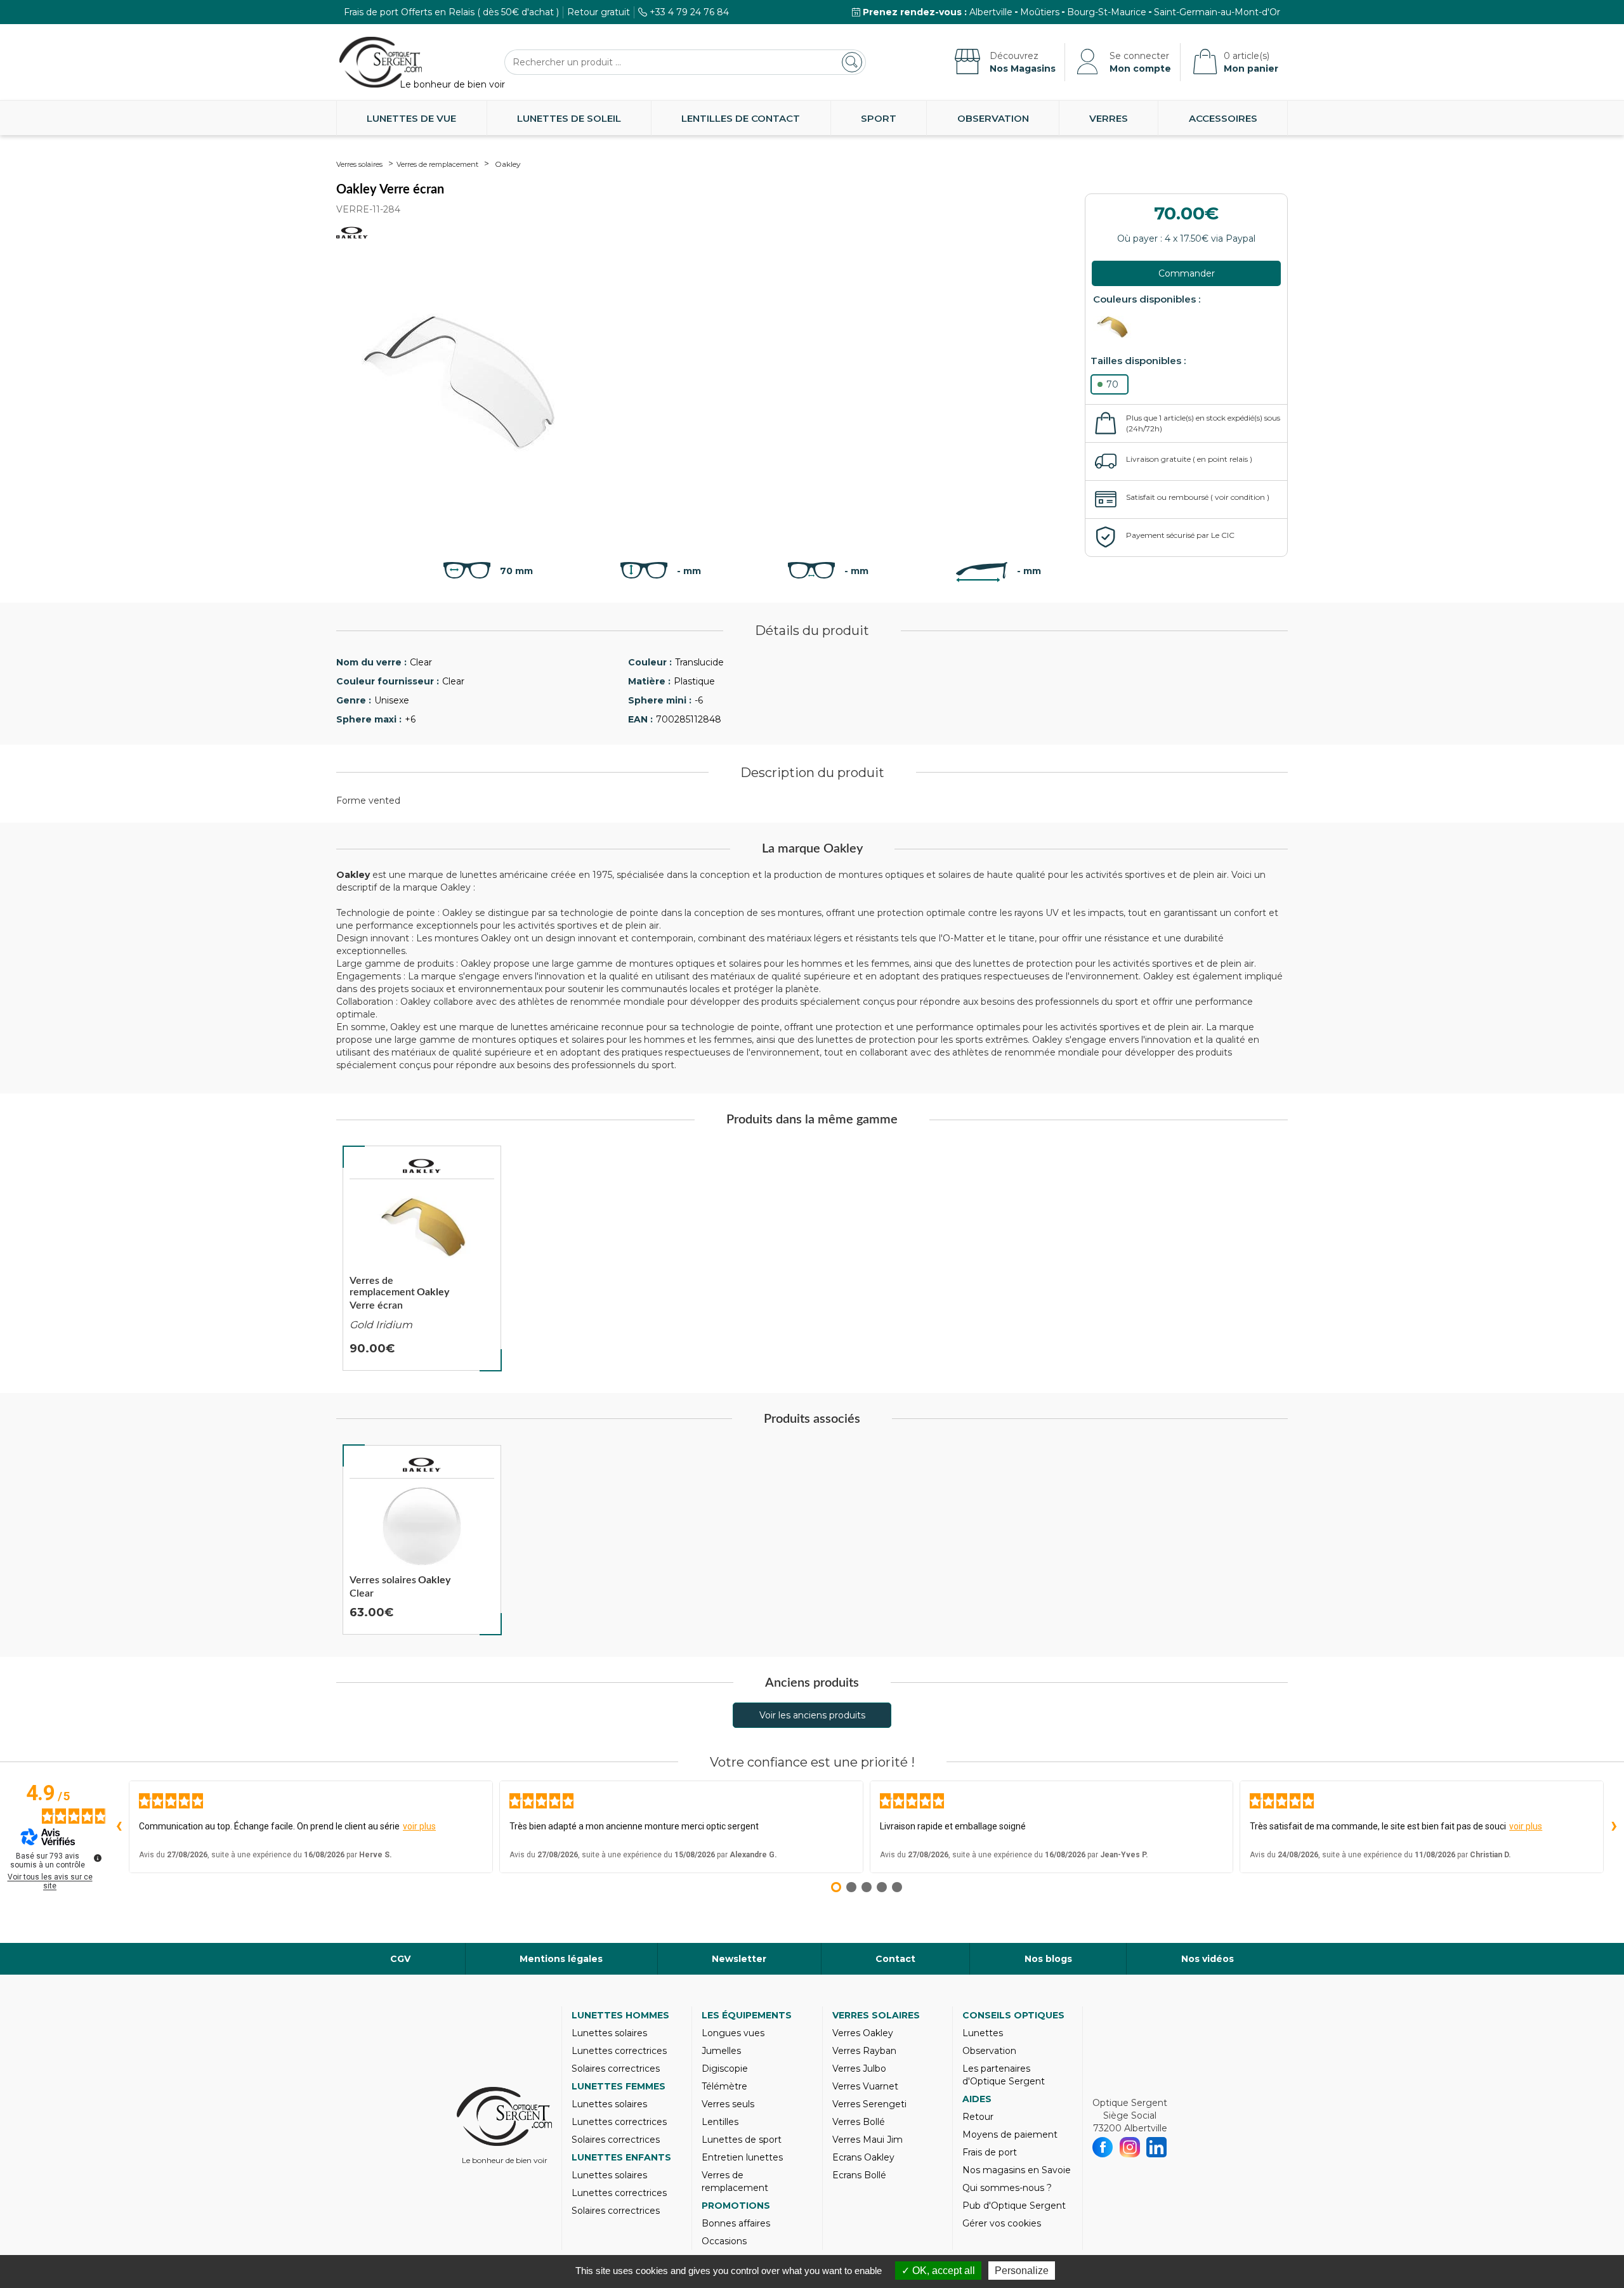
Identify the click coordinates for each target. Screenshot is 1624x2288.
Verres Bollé (859, 2122)
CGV (400, 1959)
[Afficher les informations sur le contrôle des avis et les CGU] (98, 1858)
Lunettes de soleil (569, 118)
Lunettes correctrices (619, 2051)
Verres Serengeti (869, 2104)
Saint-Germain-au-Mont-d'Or (1217, 12)
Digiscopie (725, 2069)
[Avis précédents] (119, 1827)
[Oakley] (422, 1166)
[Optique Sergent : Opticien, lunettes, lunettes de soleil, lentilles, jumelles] (381, 62)
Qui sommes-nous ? (1007, 2188)
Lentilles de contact (741, 118)
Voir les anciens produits (812, 1715)
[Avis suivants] (1614, 1827)
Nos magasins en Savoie (1017, 2170)
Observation (993, 118)
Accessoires (1223, 118)
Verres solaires (359, 164)
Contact (895, 1959)
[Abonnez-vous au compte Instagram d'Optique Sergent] (1130, 2147)
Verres (1109, 118)
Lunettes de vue (411, 118)
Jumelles (721, 2051)
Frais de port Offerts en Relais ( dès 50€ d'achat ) (451, 12)
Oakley (508, 164)
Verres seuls (728, 2104)
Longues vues (733, 2033)
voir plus (419, 1826)
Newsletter (739, 1959)
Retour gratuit (599, 12)
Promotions (736, 2206)
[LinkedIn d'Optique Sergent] (1157, 2147)
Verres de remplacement (437, 164)
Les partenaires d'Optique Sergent (1004, 2075)
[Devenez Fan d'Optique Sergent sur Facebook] (1103, 2147)
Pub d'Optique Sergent (1014, 2206)
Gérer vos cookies (1002, 2223)
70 (1112, 384)
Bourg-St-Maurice (1107, 12)
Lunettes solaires (609, 2033)
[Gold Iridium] (1115, 327)
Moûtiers (1040, 12)
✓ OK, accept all (938, 2271)
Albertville (991, 12)
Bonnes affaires (736, 2223)
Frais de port (990, 2152)
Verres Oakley (863, 2033)
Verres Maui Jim (868, 2140)
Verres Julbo (859, 2069)
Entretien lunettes (742, 2157)
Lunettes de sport (742, 2140)
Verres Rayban (864, 2051)
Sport (879, 118)
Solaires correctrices (616, 2069)
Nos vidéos (1208, 1959)
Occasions (724, 2241)
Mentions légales (561, 1959)
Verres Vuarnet (865, 2086)
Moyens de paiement (1010, 2134)
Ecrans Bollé (859, 2175)
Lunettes (983, 2033)
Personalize (1022, 2271)
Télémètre (724, 2086)
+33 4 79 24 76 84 (689, 12)
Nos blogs (1048, 1959)
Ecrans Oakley (863, 2157)
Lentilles (720, 2122)
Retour (978, 2117)
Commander (1187, 273)
